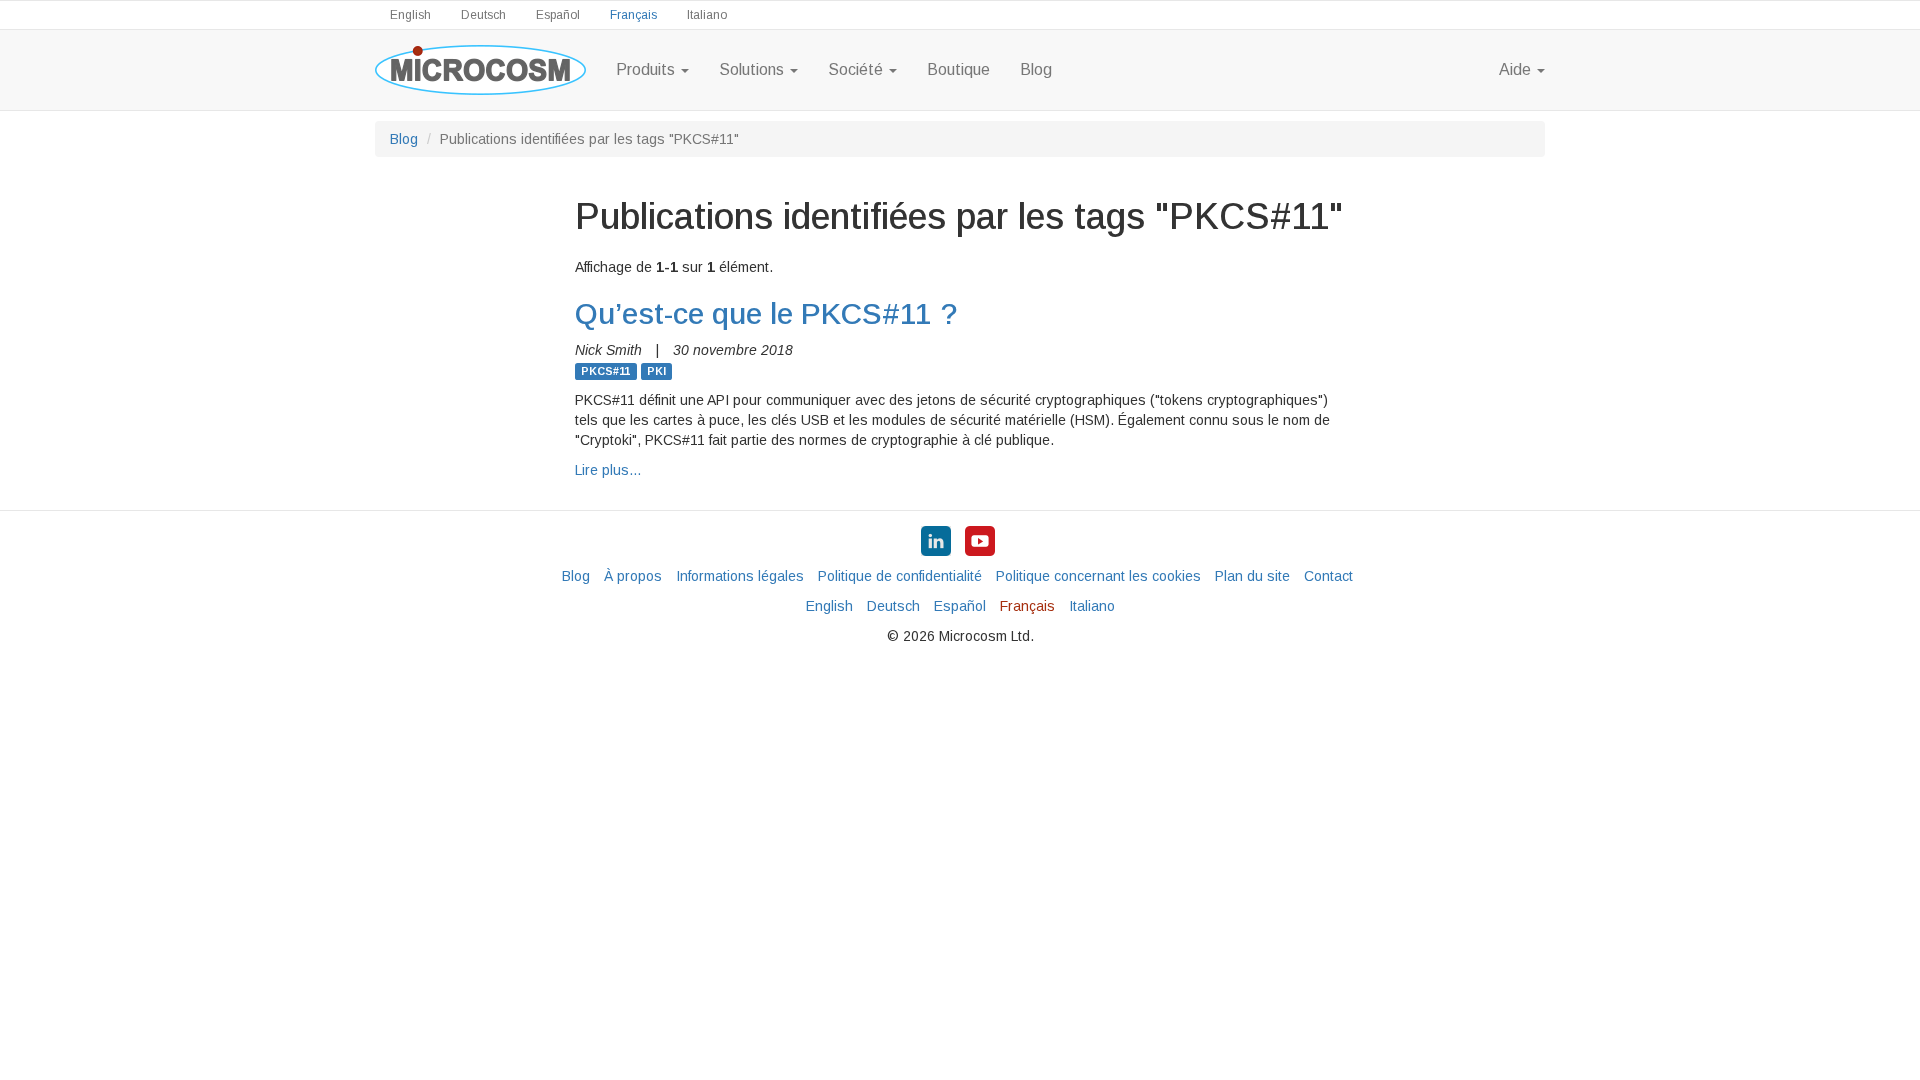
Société (857, 69)
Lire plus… (608, 470)
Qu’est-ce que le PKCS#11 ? (766, 313)
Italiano (707, 15)
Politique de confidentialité (900, 576)
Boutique (958, 69)
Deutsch (483, 15)
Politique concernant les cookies (1098, 576)
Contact (1328, 576)
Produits (647, 69)
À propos (633, 576)
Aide (1517, 69)
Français (633, 15)
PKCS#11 (605, 371)
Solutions (753, 69)
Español (558, 15)
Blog (1036, 69)
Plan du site (1252, 576)
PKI (656, 371)
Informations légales (740, 576)
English (410, 15)
